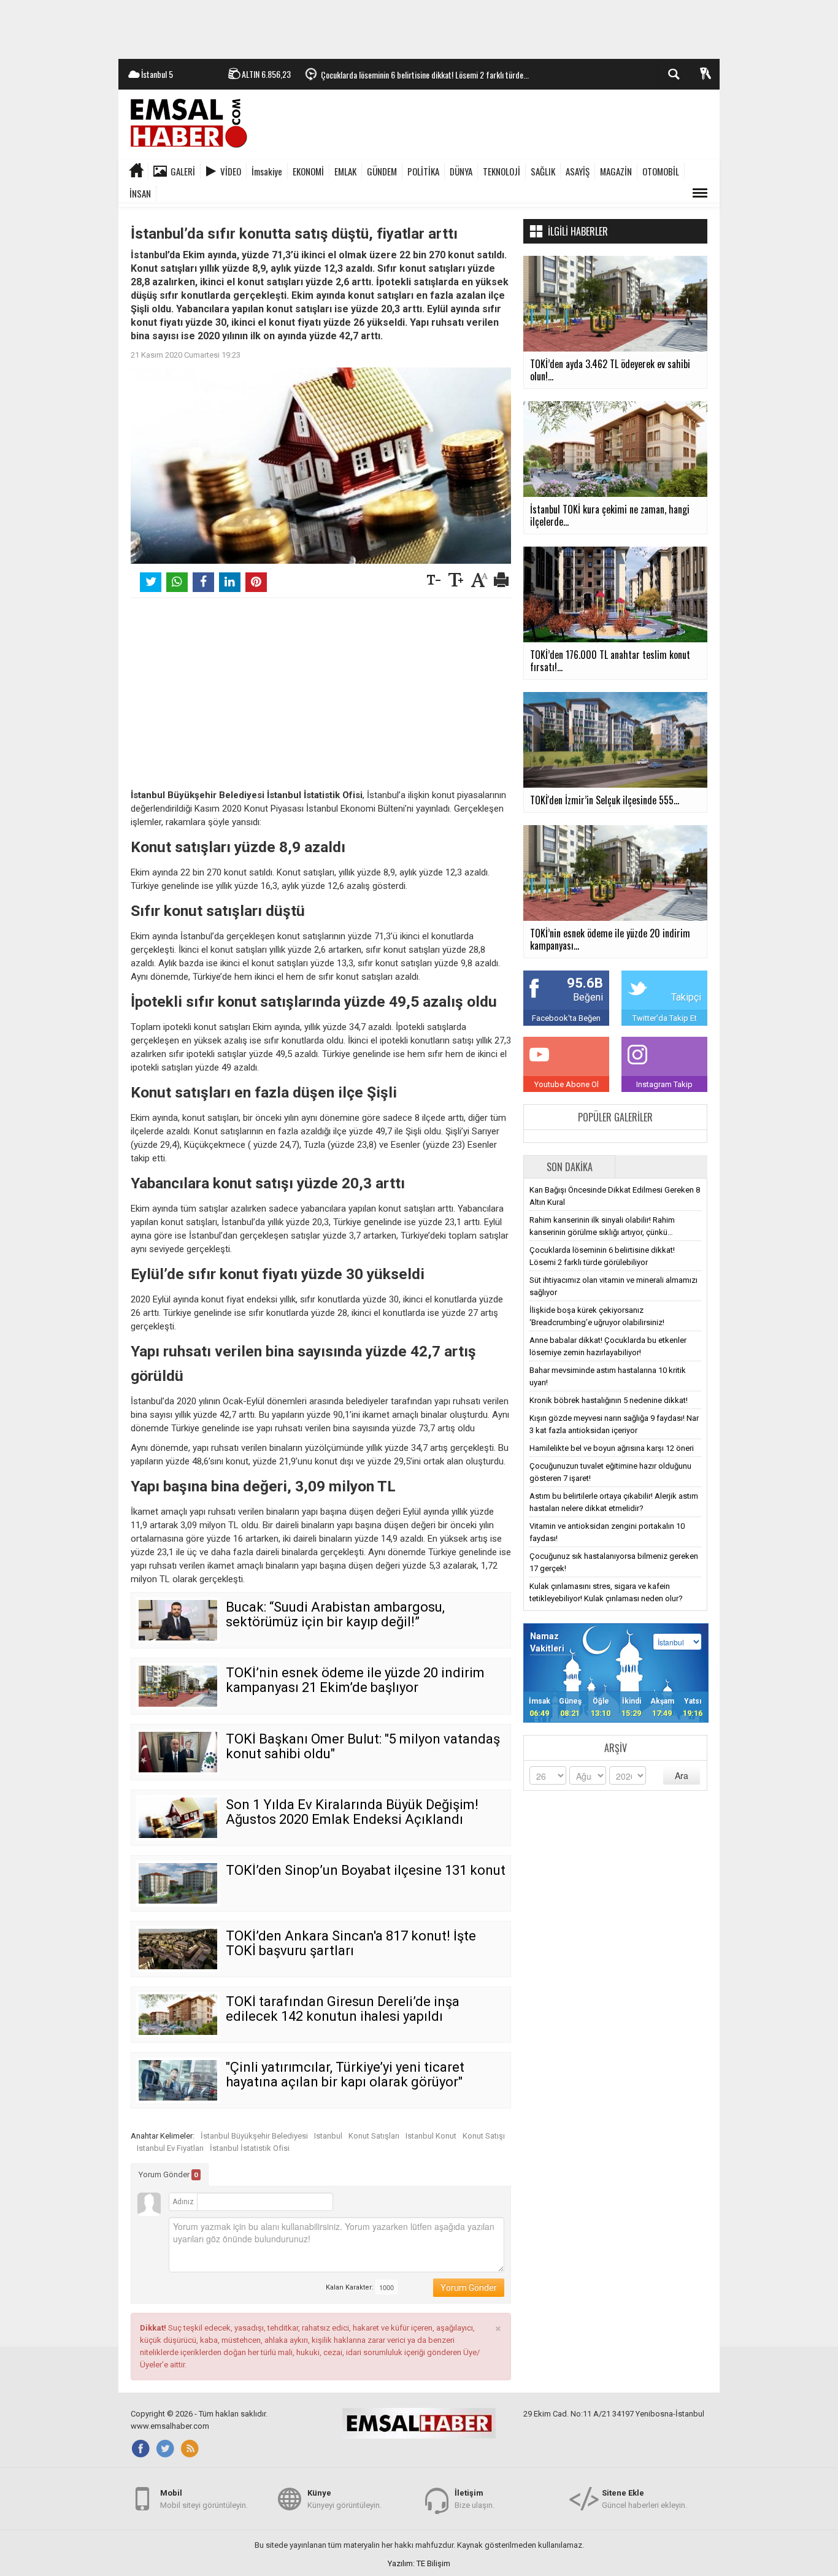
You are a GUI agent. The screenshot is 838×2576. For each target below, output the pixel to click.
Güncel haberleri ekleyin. (644, 2499)
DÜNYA (461, 171)
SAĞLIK (543, 171)
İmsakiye (267, 171)
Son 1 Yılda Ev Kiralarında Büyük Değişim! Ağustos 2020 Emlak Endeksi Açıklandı (352, 1812)
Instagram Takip (664, 1084)
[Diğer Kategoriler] (700, 193)
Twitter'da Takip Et (665, 1018)
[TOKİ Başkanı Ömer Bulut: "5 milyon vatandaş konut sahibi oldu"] (178, 1752)
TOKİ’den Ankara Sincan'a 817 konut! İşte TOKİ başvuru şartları (351, 1943)
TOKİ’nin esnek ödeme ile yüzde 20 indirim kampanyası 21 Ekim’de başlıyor (355, 1680)
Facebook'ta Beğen (566, 1018)
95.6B (585, 983)
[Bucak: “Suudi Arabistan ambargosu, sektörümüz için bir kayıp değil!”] (178, 1620)
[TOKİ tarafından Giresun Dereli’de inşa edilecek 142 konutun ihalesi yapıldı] (178, 2015)
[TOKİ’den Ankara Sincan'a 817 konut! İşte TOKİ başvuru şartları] (178, 1949)
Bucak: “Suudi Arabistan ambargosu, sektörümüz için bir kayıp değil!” (335, 1614)
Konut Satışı (484, 2136)
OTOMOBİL (661, 171)
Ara (682, 1775)
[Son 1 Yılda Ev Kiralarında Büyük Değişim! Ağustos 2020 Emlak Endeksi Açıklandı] (178, 1818)
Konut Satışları (374, 2136)
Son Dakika (570, 1167)
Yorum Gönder (168, 2174)
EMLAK (345, 171)
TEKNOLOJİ (502, 171)
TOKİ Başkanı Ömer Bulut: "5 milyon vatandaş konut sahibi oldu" (363, 1746)
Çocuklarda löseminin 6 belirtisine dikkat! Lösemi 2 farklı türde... (425, 75)
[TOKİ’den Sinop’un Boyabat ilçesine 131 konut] (178, 1883)
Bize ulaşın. (475, 2499)
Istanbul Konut (431, 2136)
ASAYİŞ (578, 171)
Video (231, 171)
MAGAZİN (616, 171)
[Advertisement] (419, 28)
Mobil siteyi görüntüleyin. (204, 2499)
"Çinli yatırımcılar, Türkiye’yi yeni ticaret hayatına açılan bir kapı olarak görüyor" (345, 2074)
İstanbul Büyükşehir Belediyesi (254, 2136)
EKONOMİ (308, 171)
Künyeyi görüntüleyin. (344, 2499)
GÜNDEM (382, 171)
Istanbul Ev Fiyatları (170, 2148)
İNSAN (140, 193)
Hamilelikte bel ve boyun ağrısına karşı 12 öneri (612, 1448)
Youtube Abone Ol (567, 1084)
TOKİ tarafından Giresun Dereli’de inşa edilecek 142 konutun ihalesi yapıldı (343, 2009)
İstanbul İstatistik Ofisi (250, 2148)
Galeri (183, 171)
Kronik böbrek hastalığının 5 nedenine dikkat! (609, 1400)
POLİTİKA (423, 171)
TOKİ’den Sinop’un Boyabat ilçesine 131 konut (366, 1870)
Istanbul (328, 2136)
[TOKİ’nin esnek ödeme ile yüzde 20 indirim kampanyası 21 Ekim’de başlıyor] (178, 1686)
